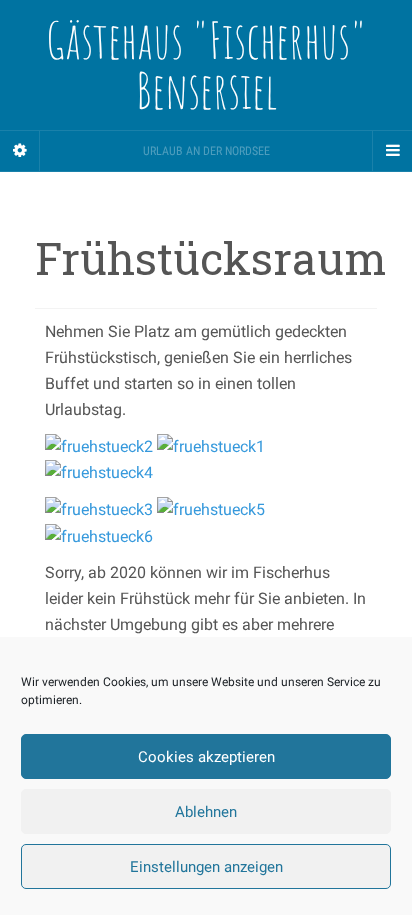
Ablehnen (206, 812)
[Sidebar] (20, 151)
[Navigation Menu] (392, 151)
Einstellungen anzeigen (206, 867)
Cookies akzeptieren (206, 757)
